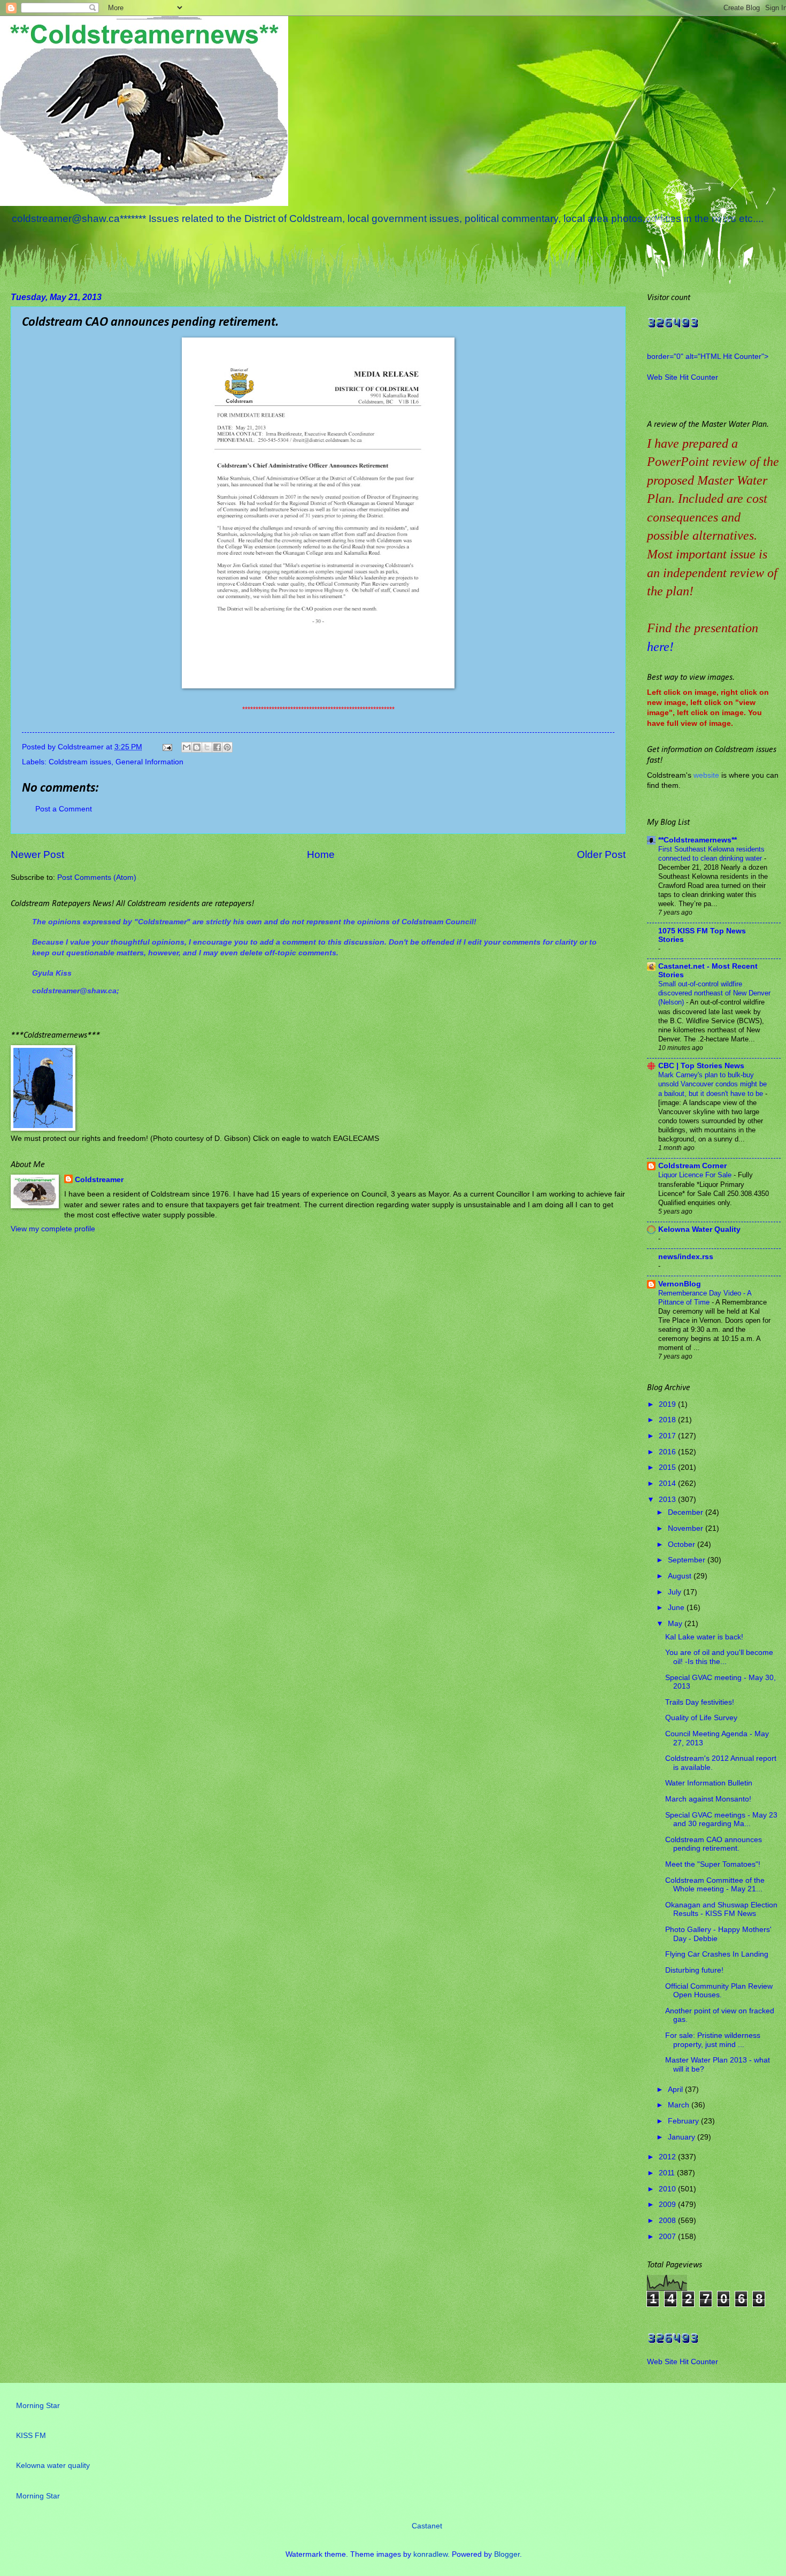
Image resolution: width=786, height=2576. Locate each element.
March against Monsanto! (708, 1799)
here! (660, 647)
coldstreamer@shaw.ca (74, 991)
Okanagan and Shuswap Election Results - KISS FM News (721, 1910)
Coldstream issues (80, 762)
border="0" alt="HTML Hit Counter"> (708, 356)
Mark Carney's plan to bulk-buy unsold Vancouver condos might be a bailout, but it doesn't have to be (712, 1084)
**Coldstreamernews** (698, 840)
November (687, 1528)
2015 (668, 1467)
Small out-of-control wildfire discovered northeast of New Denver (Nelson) (714, 993)
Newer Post (37, 854)
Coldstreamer (99, 1180)
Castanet (427, 2526)
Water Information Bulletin (709, 1783)
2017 (668, 1436)
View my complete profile (53, 1229)
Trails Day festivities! (700, 1702)
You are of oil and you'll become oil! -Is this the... (719, 1657)
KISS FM (31, 2436)
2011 (668, 2173)
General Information (149, 762)
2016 (668, 1452)
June (677, 1608)
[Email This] (187, 747)
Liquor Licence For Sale (696, 1175)
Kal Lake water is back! (704, 1637)
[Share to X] (207, 747)
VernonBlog (680, 1284)
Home (321, 854)
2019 (668, 1404)
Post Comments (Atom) (97, 877)
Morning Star (38, 2406)
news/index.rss (686, 1257)
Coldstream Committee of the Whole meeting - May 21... (715, 1885)
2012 (668, 2157)
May (676, 1624)
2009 (668, 2205)
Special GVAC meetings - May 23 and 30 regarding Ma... (721, 1820)
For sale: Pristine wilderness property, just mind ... (713, 2040)
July (676, 1592)
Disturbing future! (694, 1970)
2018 (668, 1420)
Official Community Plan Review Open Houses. (719, 1991)
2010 (668, 2189)
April (676, 2090)
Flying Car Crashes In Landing (717, 1954)
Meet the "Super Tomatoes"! (713, 1864)
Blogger (507, 2554)
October (683, 1544)
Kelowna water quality (53, 2466)
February (684, 2121)
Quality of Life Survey (701, 1718)
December (687, 1512)
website (706, 775)
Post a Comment (64, 809)
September (688, 1560)
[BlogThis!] (197, 747)
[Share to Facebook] (217, 747)
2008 (668, 2221)
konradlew (430, 2554)
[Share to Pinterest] (227, 747)
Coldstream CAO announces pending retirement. (714, 1844)
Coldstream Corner (692, 1166)
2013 (668, 1500)
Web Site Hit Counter (683, 377)
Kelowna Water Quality (699, 1229)
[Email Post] (167, 747)
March (680, 2105)
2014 (668, 1483)
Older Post (601, 854)
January (683, 2137)
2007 (668, 2237)
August (681, 1576)
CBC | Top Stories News (701, 1066)
